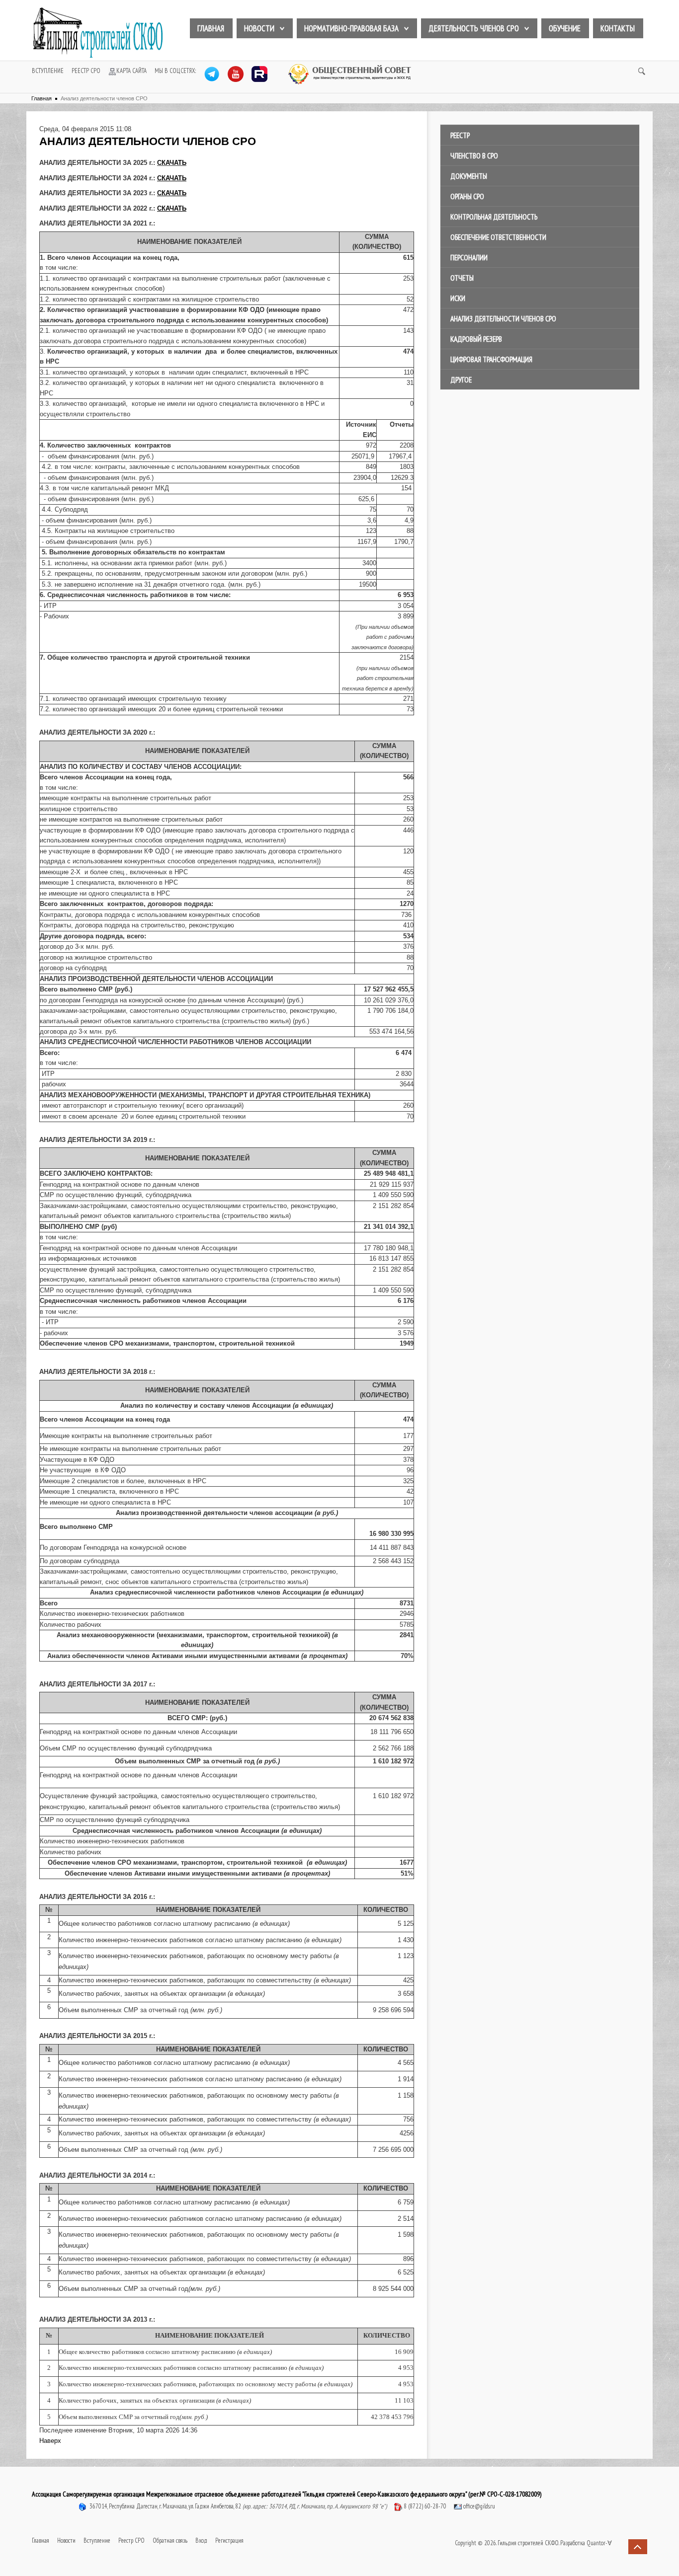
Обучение (565, 28)
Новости (259, 28)
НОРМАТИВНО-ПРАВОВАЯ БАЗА (351, 28)
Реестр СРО (86, 71)
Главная (211, 28)
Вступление (48, 71)
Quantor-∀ (599, 2543)
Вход (201, 2540)
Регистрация (229, 2540)
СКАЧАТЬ (172, 163)
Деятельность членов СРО (474, 28)
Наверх (50, 2441)
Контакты (618, 28)
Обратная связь (170, 2540)
